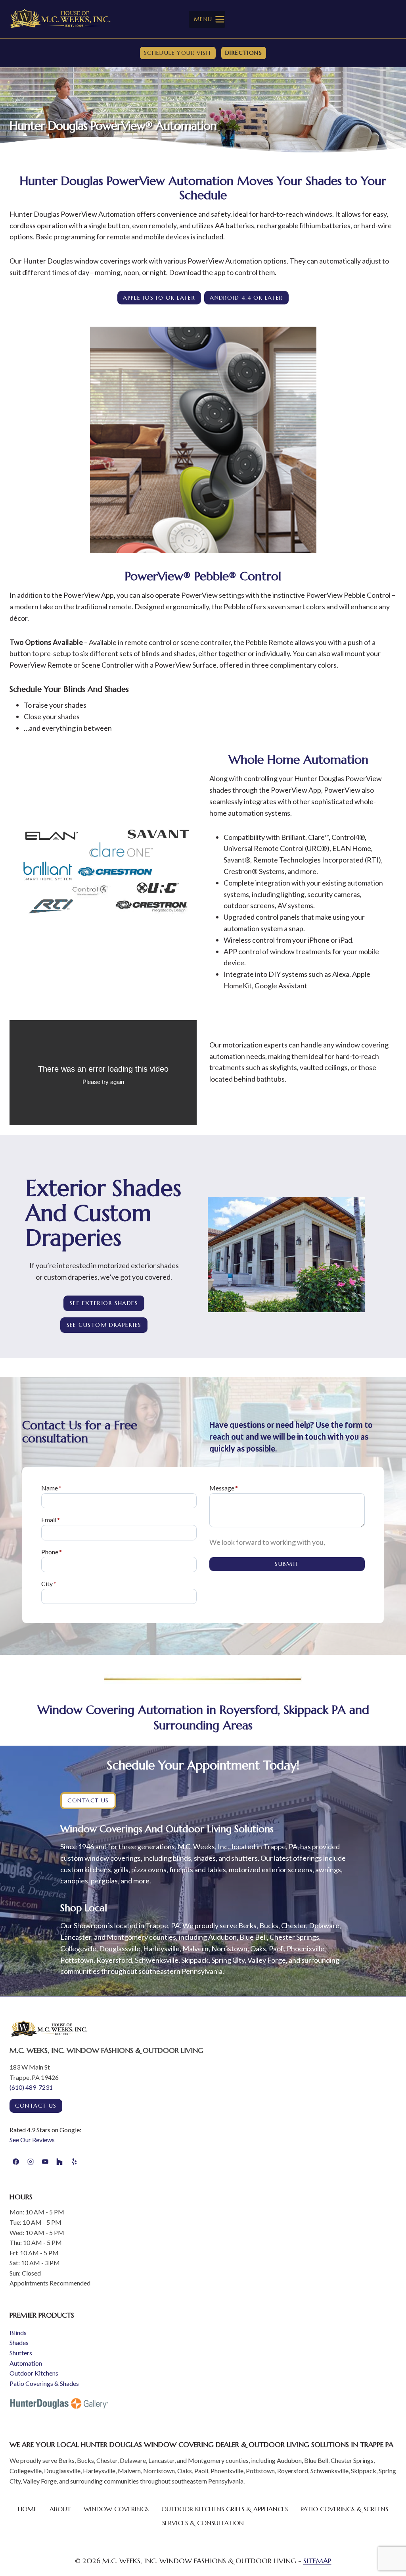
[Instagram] (31, 2162)
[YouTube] (45, 2162)
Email (51, 1520)
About (60, 2509)
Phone (52, 1552)
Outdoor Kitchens (34, 2373)
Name (51, 1488)
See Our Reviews (32, 2140)
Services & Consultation (203, 2523)
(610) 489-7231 (31, 2087)
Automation (26, 2363)
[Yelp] (74, 2162)
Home (27, 2509)
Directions (244, 53)
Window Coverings (116, 2509)
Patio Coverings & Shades (44, 2383)
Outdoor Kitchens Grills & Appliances (225, 2509)
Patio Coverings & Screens (344, 2509)
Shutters (21, 2353)
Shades (19, 2342)
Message (224, 1488)
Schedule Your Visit (178, 53)
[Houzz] (59, 2162)
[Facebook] (16, 2162)
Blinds (18, 2332)
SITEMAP (317, 2561)
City (49, 1584)
